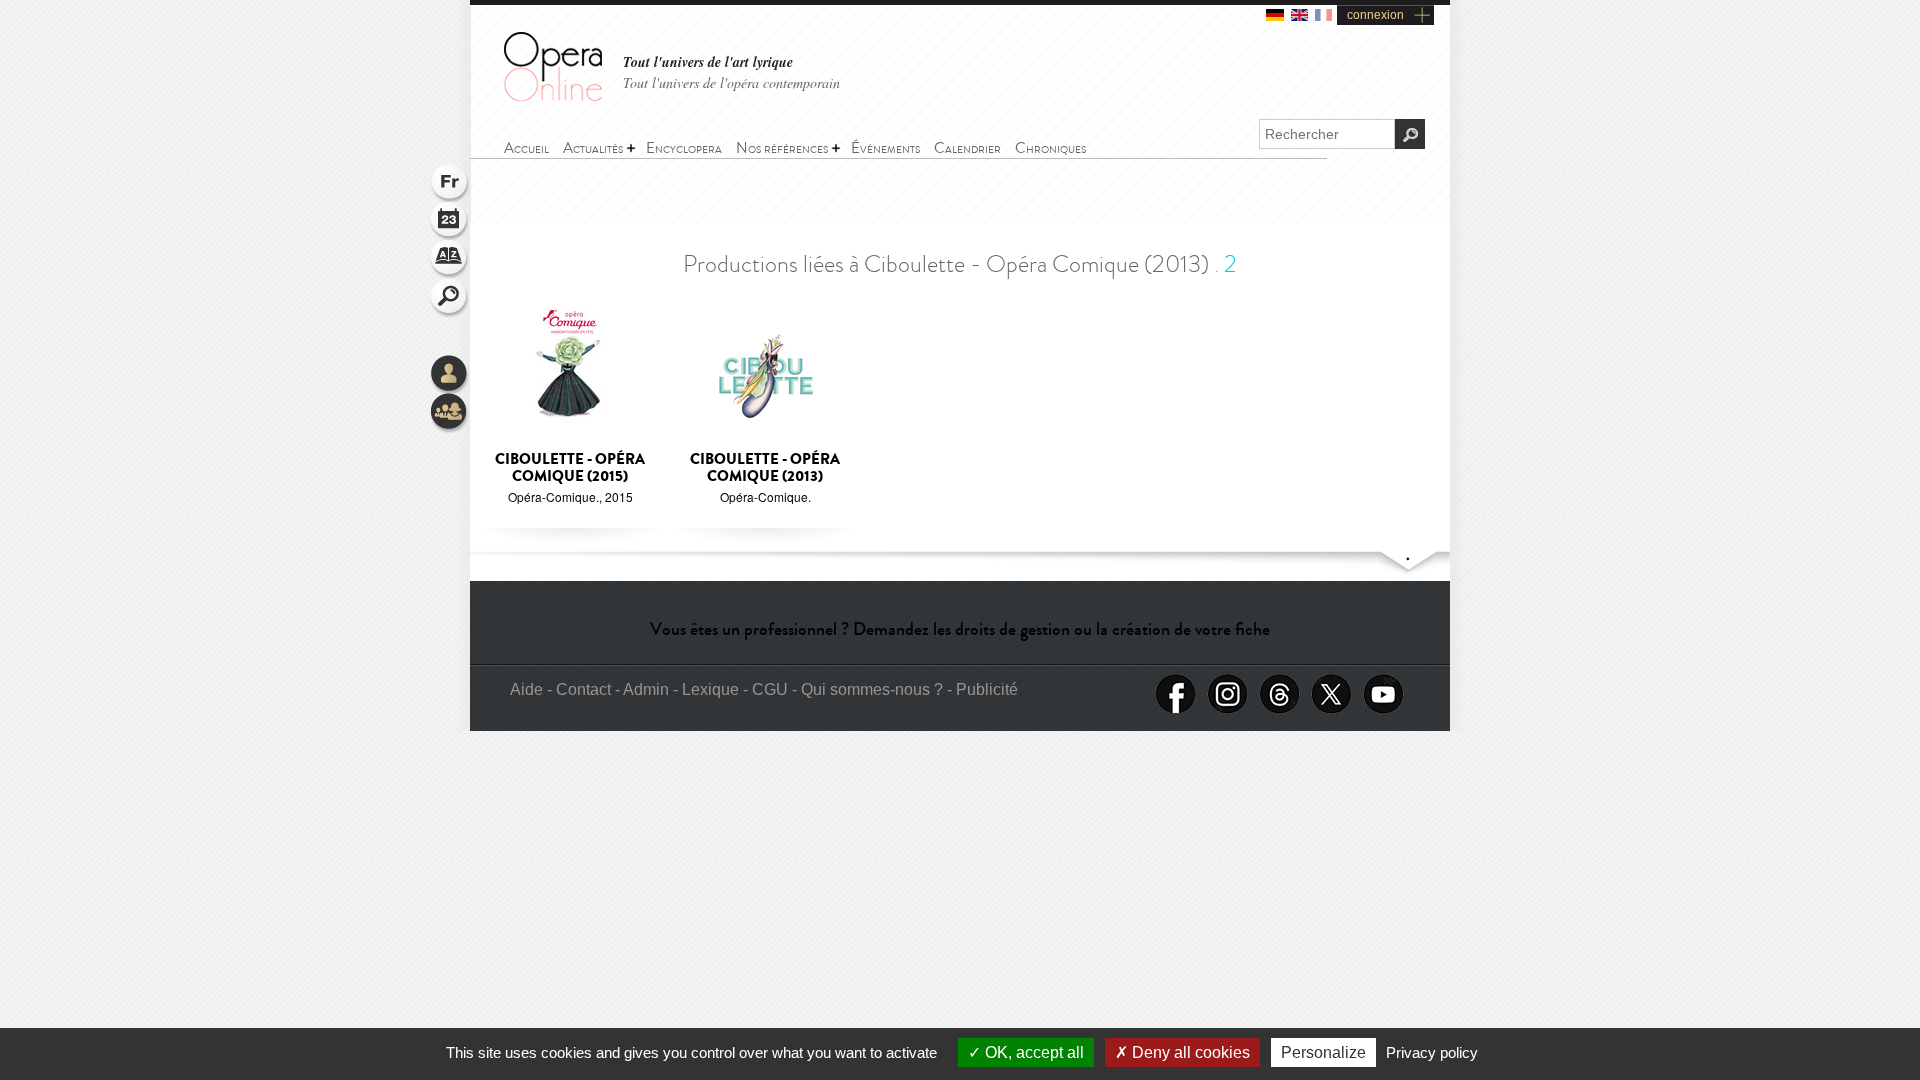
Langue (450, 184)
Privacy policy (1432, 1052)
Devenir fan (1176, 694)
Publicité (987, 689)
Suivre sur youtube (1384, 694)
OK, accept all (1032, 1052)
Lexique (450, 260)
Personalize (1323, 1052)
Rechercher (450, 298)
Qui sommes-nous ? (872, 689)
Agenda (450, 222)
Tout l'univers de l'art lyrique (708, 62)
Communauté (450, 413)
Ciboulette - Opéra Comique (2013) (765, 468)
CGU (770, 689)
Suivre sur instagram (1228, 694)
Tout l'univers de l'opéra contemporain (731, 82)
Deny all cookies (1189, 1052)
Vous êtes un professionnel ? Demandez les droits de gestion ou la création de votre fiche (960, 629)
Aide (526, 689)
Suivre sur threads (1280, 694)
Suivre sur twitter (1332, 694)
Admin (646, 689)
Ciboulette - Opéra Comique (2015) (570, 468)
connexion (1375, 15)
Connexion (450, 375)
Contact (583, 689)
